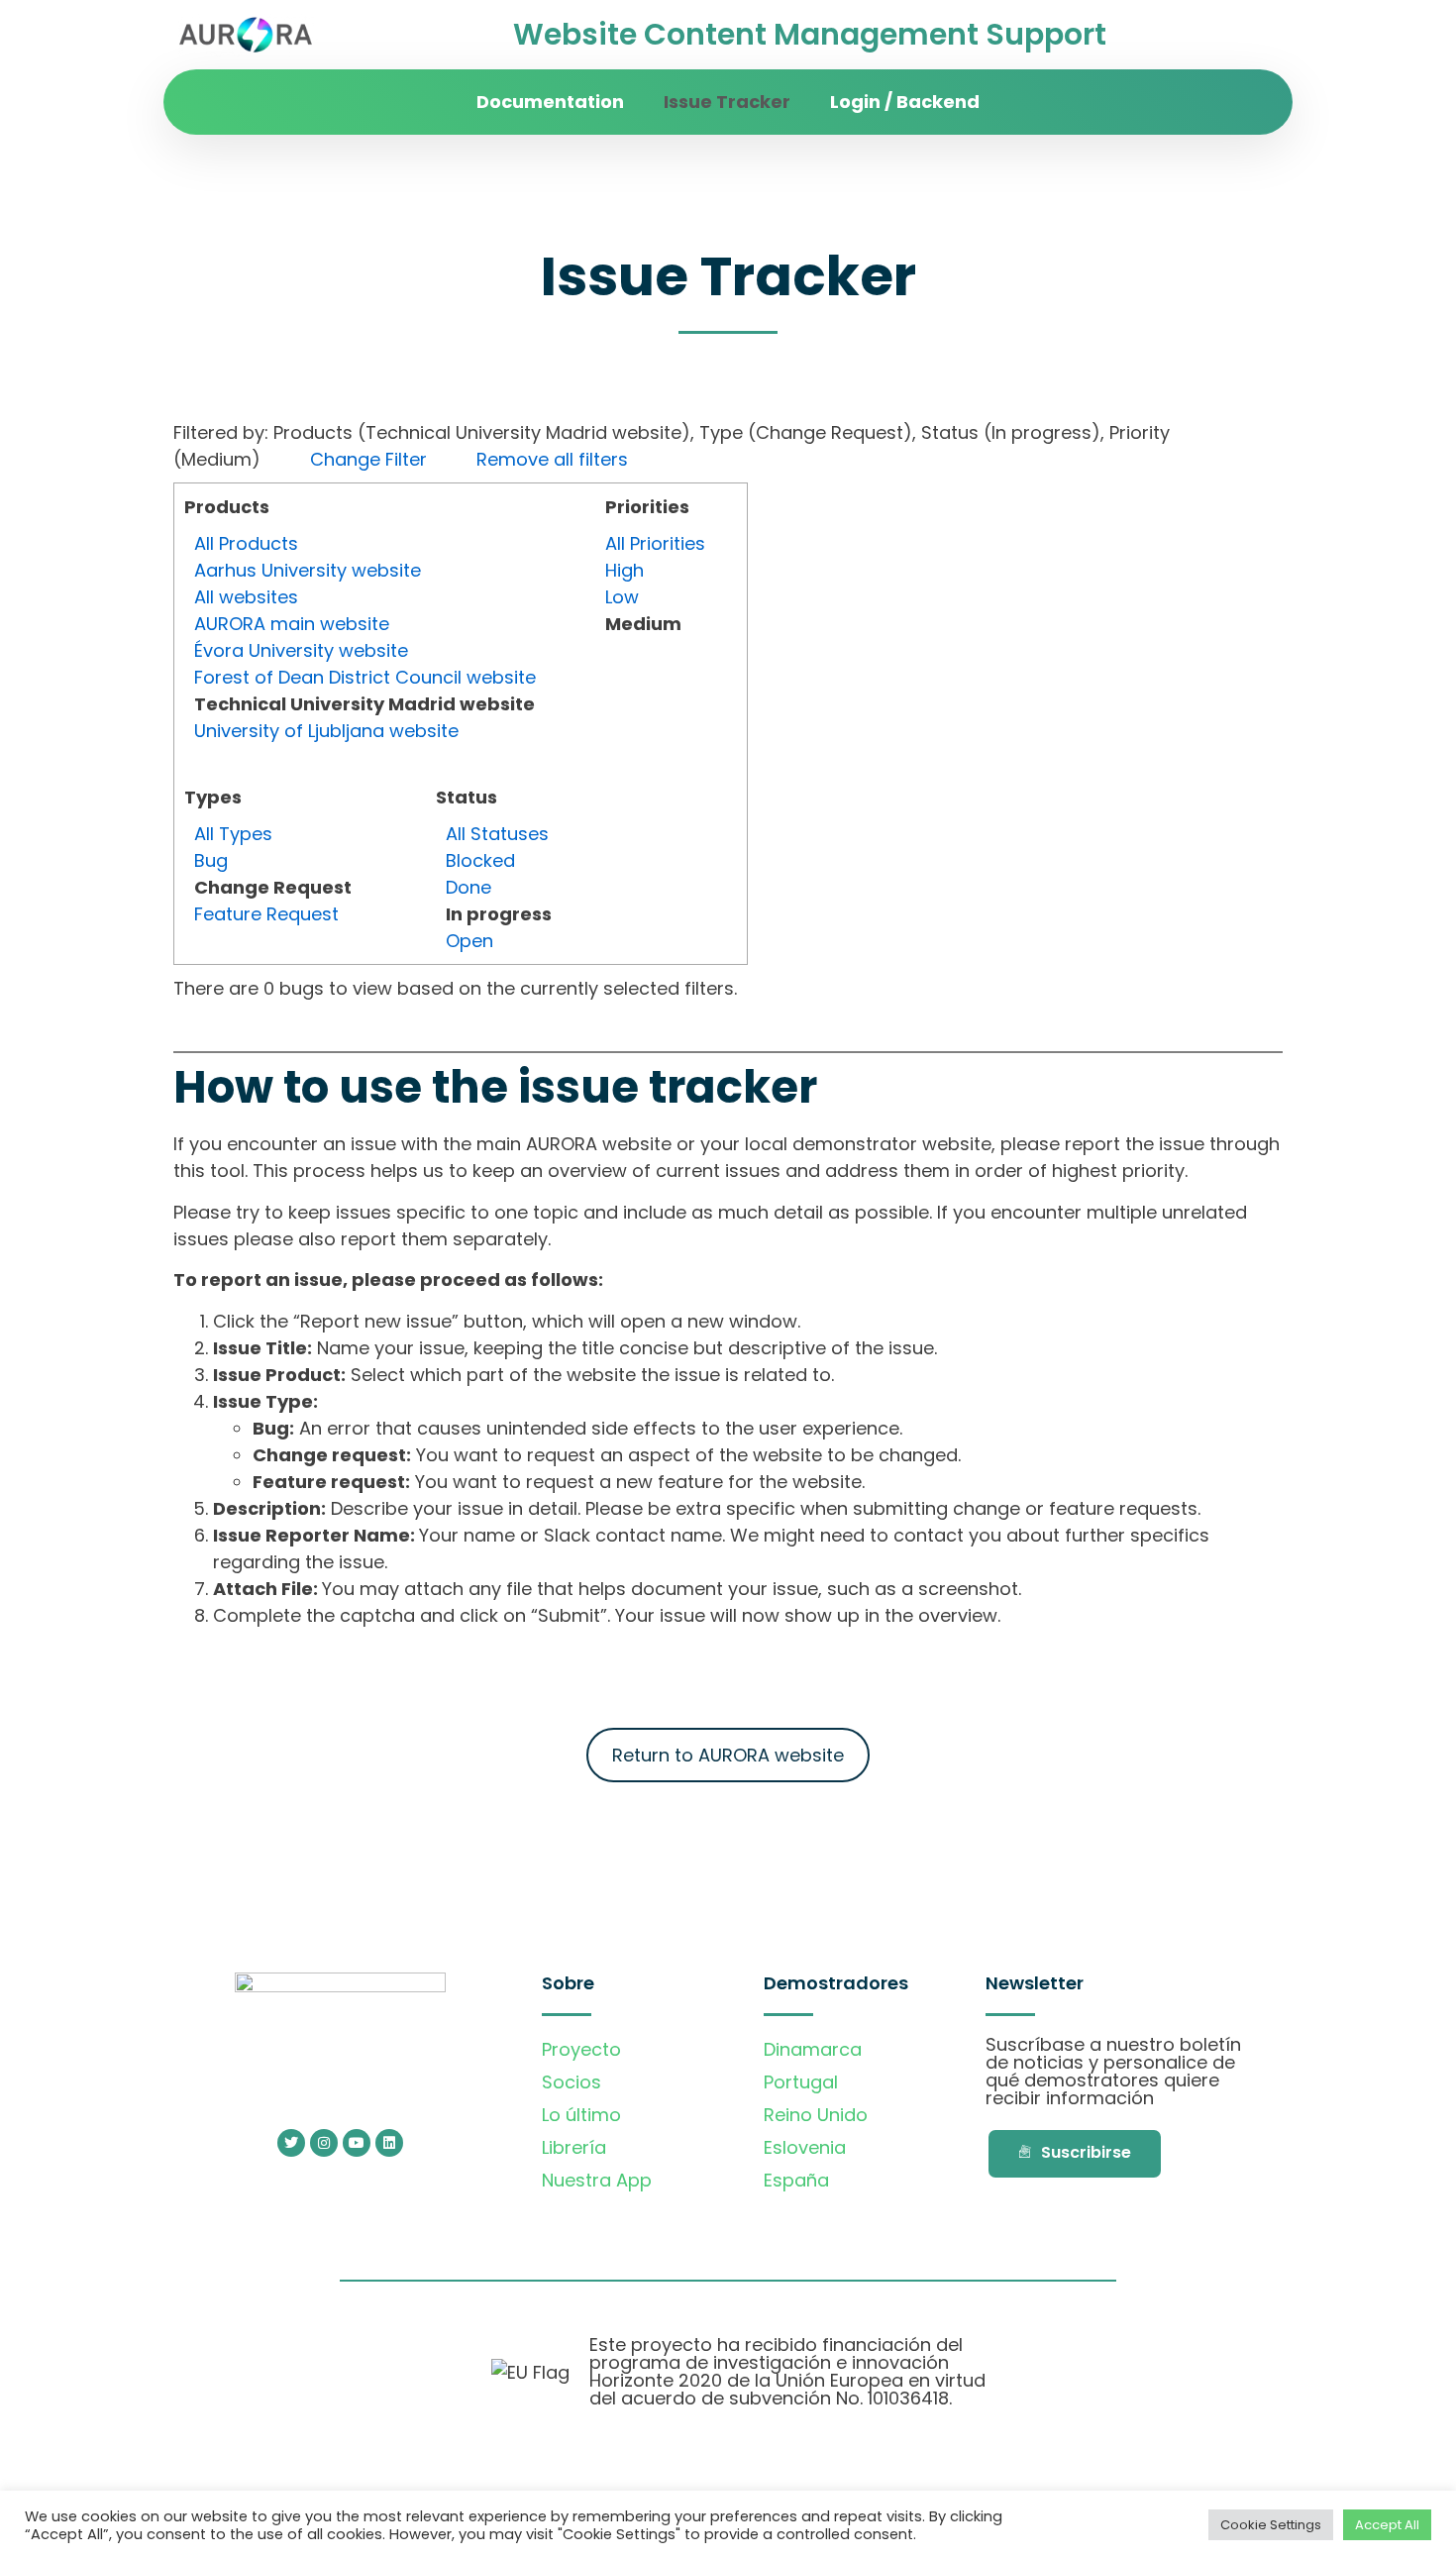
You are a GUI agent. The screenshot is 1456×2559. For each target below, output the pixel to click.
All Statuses (497, 834)
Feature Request (266, 914)
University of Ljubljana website (326, 731)
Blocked (480, 860)
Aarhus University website (308, 570)
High (624, 570)
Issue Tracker (727, 102)
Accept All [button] (1387, 2525)
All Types (233, 834)
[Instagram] (324, 2143)
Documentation (550, 102)
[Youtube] (357, 2143)
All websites (246, 597)
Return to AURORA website (728, 1755)
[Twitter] (291, 2143)
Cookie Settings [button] (1271, 2525)
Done (468, 887)
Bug (211, 860)
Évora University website (301, 650)
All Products (246, 543)
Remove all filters (552, 459)
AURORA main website (292, 624)
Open (469, 941)
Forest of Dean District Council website (365, 677)
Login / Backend (905, 102)
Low (622, 597)
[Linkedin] (389, 2143)
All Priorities (655, 543)
